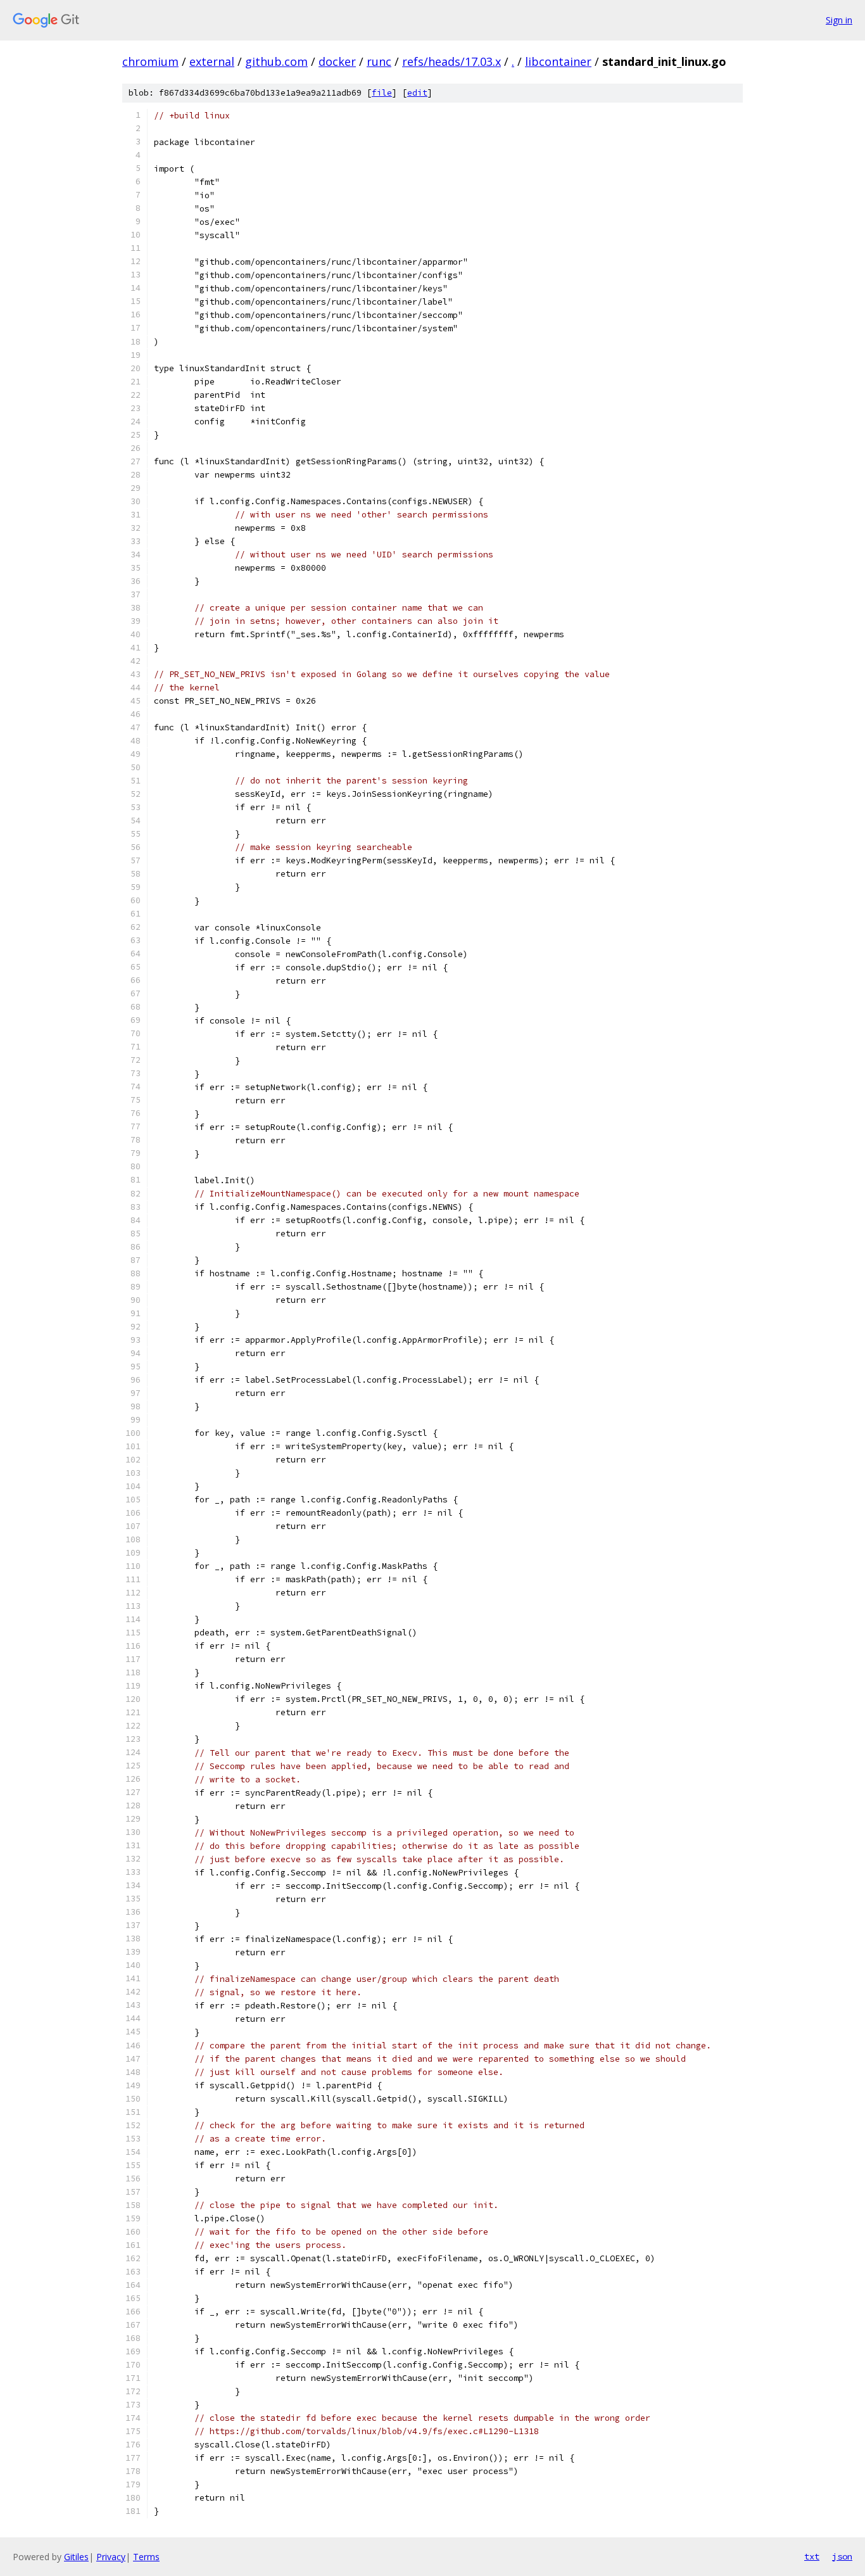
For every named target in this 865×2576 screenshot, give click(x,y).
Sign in (839, 20)
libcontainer (558, 61)
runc (379, 61)
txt (812, 2556)
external (212, 61)
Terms (146, 2557)
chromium (150, 61)
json (842, 2556)
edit (417, 93)
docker (337, 61)
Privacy (111, 2557)
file (382, 93)
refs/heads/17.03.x (451, 61)
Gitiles (76, 2557)
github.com (276, 61)
